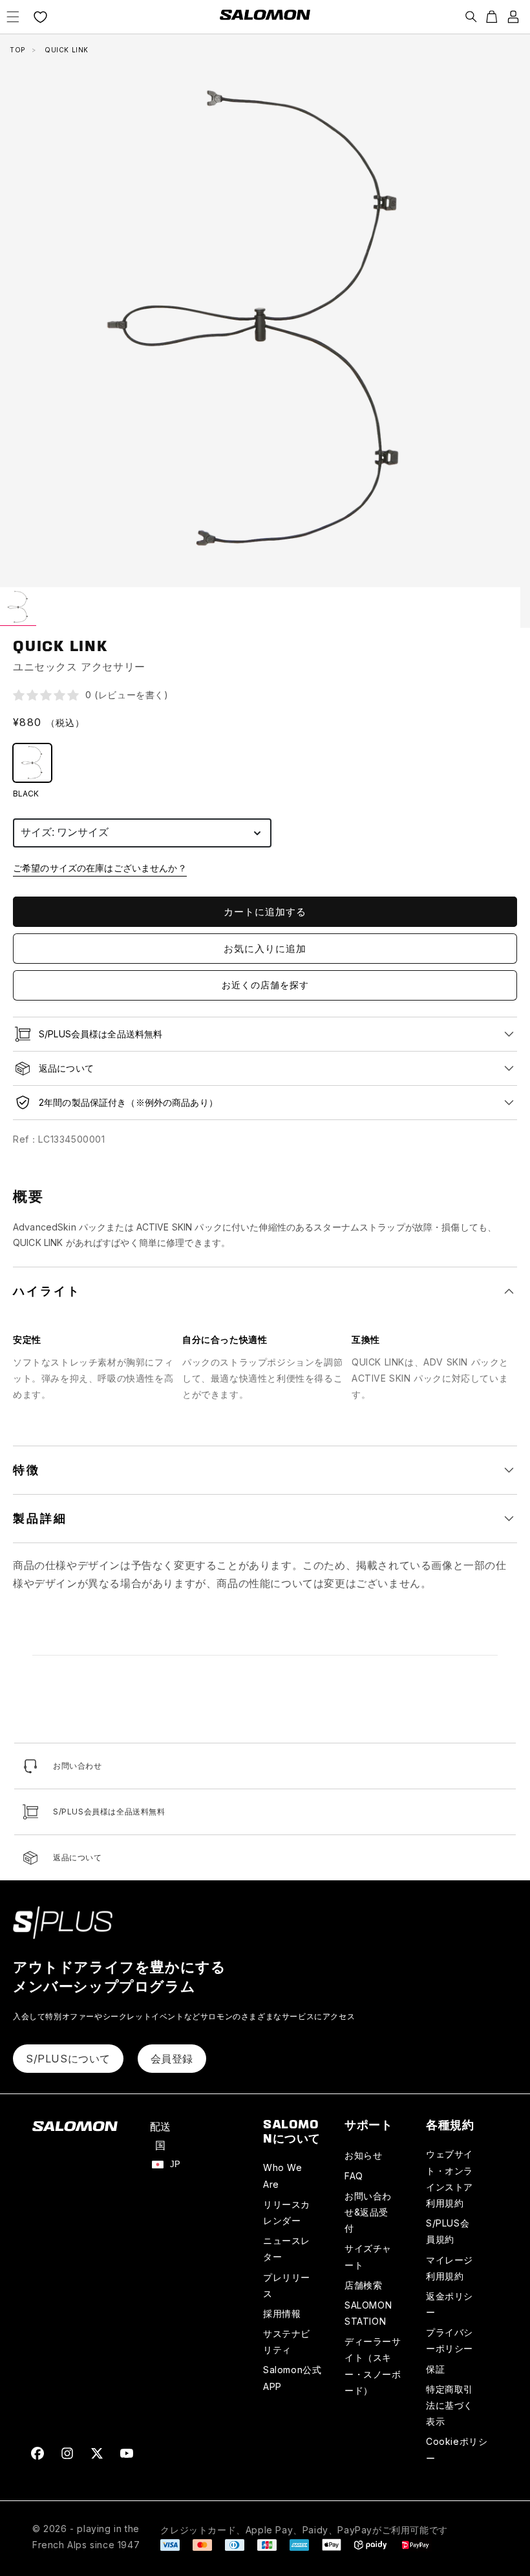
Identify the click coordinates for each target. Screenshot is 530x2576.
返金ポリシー (450, 2304)
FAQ (354, 2176)
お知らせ (363, 2155)
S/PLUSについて (68, 2059)
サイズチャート (368, 2256)
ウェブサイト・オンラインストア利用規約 (450, 2178)
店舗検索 (363, 2285)
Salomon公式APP (292, 2378)
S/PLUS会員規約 (448, 2231)
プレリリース (287, 2285)
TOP (17, 50)
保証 (435, 2369)
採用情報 (282, 2313)
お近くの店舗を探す (265, 985)
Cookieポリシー (457, 2449)
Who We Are (283, 2176)
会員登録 (172, 2059)
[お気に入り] (40, 17)
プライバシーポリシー (450, 2340)
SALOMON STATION (368, 2313)
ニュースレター (287, 2249)
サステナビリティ (287, 2342)
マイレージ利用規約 (450, 2268)
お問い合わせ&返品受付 (368, 2212)
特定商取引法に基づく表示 (450, 2405)
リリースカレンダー (287, 2212)
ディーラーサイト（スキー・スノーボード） (373, 2366)
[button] (13, 17)
